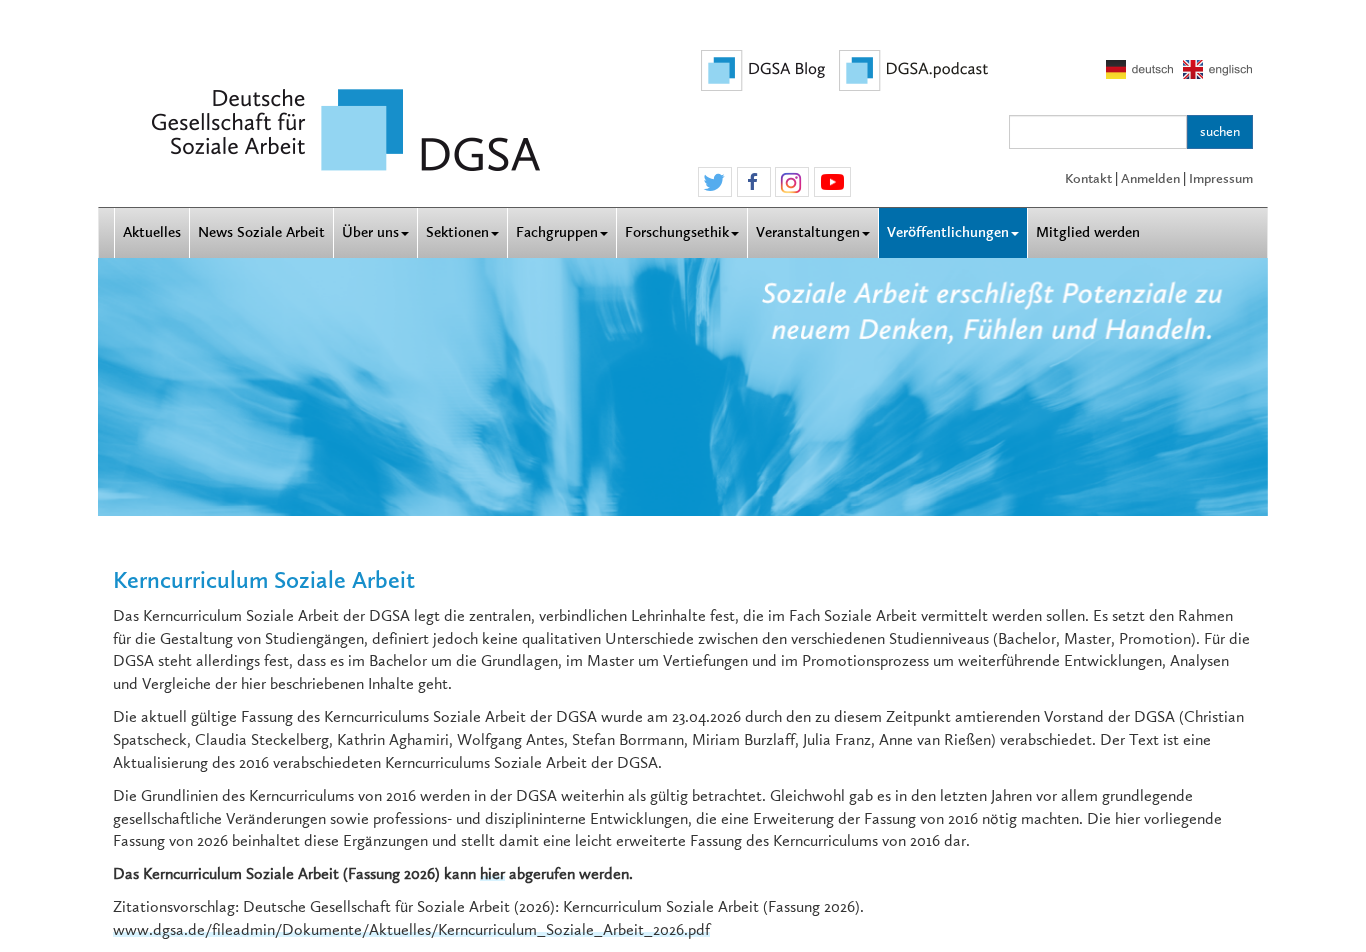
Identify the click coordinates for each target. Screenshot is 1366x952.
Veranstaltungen (808, 232)
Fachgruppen (557, 232)
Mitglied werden (1088, 232)
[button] (715, 183)
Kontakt (1088, 178)
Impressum (1221, 178)
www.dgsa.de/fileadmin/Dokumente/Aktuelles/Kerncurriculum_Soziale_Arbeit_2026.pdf (411, 930)
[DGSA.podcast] (914, 69)
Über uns (370, 232)
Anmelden (1150, 178)
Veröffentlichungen (948, 232)
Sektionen (457, 232)
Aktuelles (152, 232)
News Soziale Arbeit (261, 232)
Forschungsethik (677, 232)
